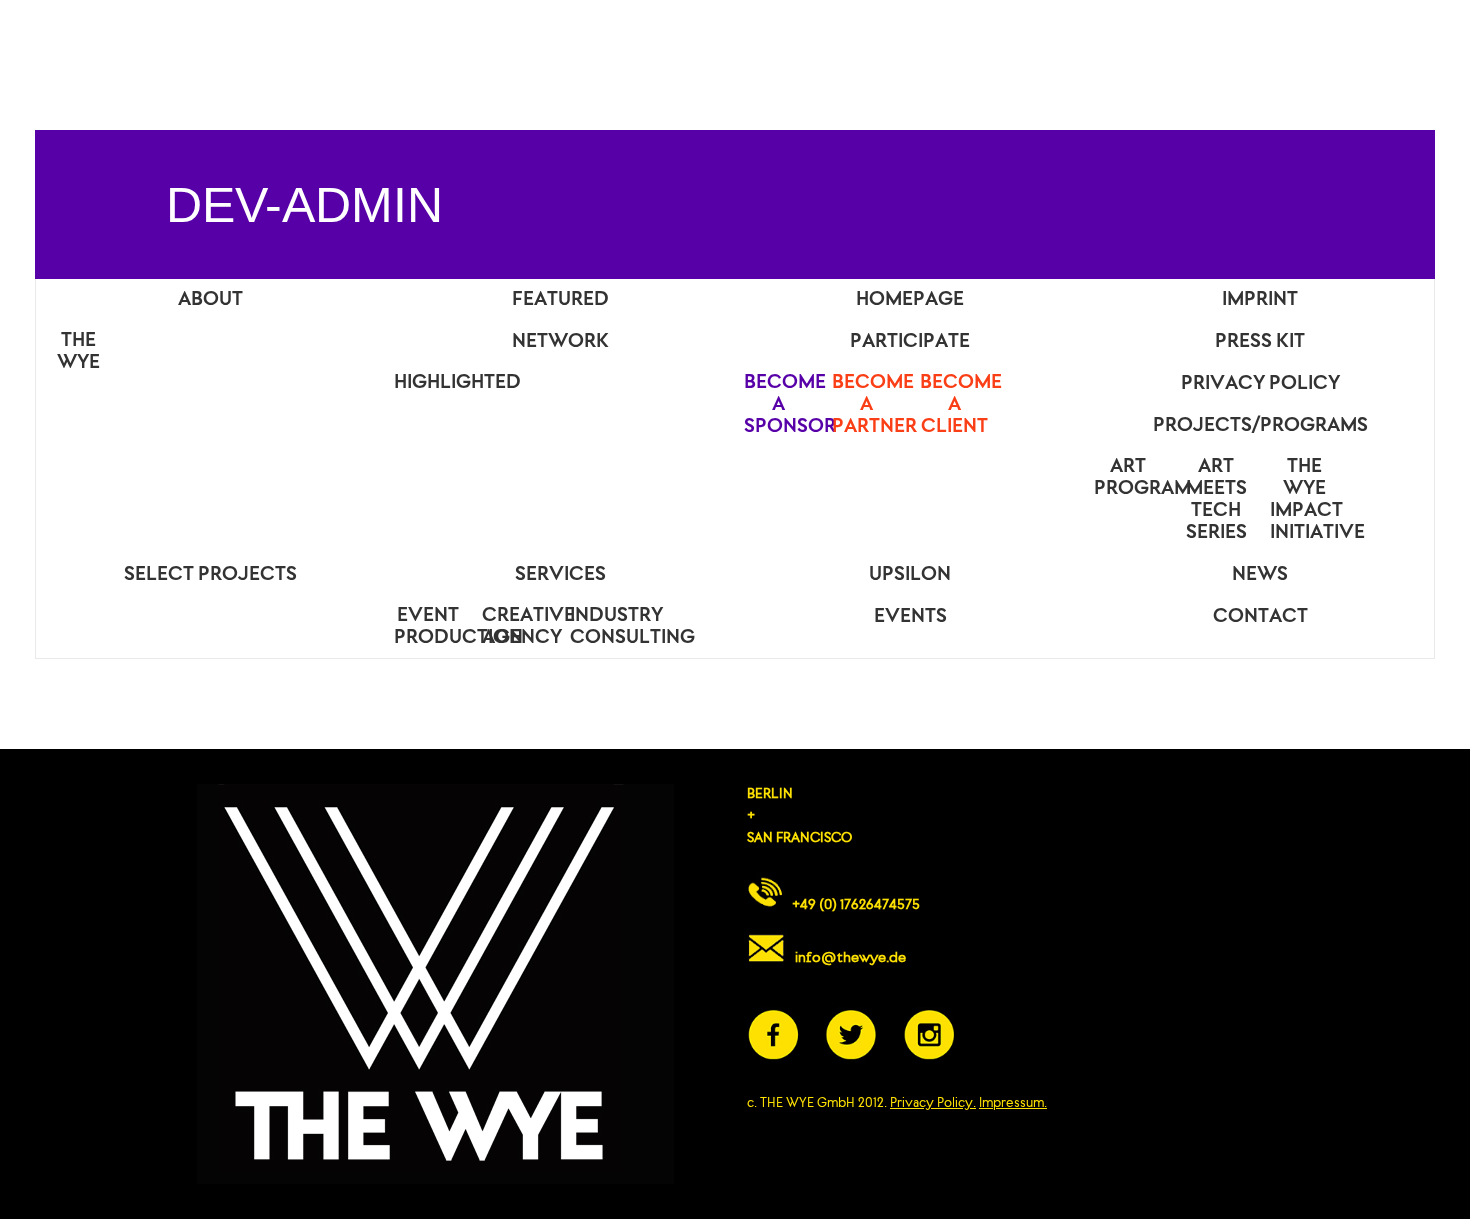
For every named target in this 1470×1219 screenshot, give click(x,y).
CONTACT (1260, 617)
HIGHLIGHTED (433, 383)
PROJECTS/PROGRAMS (1260, 426)
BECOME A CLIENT (959, 405)
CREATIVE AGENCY (521, 627)
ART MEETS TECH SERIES (1216, 500)
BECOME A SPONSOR (783, 405)
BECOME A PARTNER (871, 405)
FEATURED (560, 300)
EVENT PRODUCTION (433, 627)
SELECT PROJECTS (210, 575)
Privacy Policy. (933, 1103)
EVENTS (910, 617)
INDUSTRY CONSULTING (609, 627)
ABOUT (210, 300)
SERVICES (560, 575)
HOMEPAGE (910, 300)
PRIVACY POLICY (1260, 384)
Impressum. (1013, 1103)
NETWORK (560, 342)
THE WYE (78, 352)
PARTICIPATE (910, 342)
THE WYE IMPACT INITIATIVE (1309, 500)
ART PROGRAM (1133, 478)
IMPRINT (1260, 300)
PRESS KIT (1260, 342)
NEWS (1260, 575)
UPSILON (910, 575)
